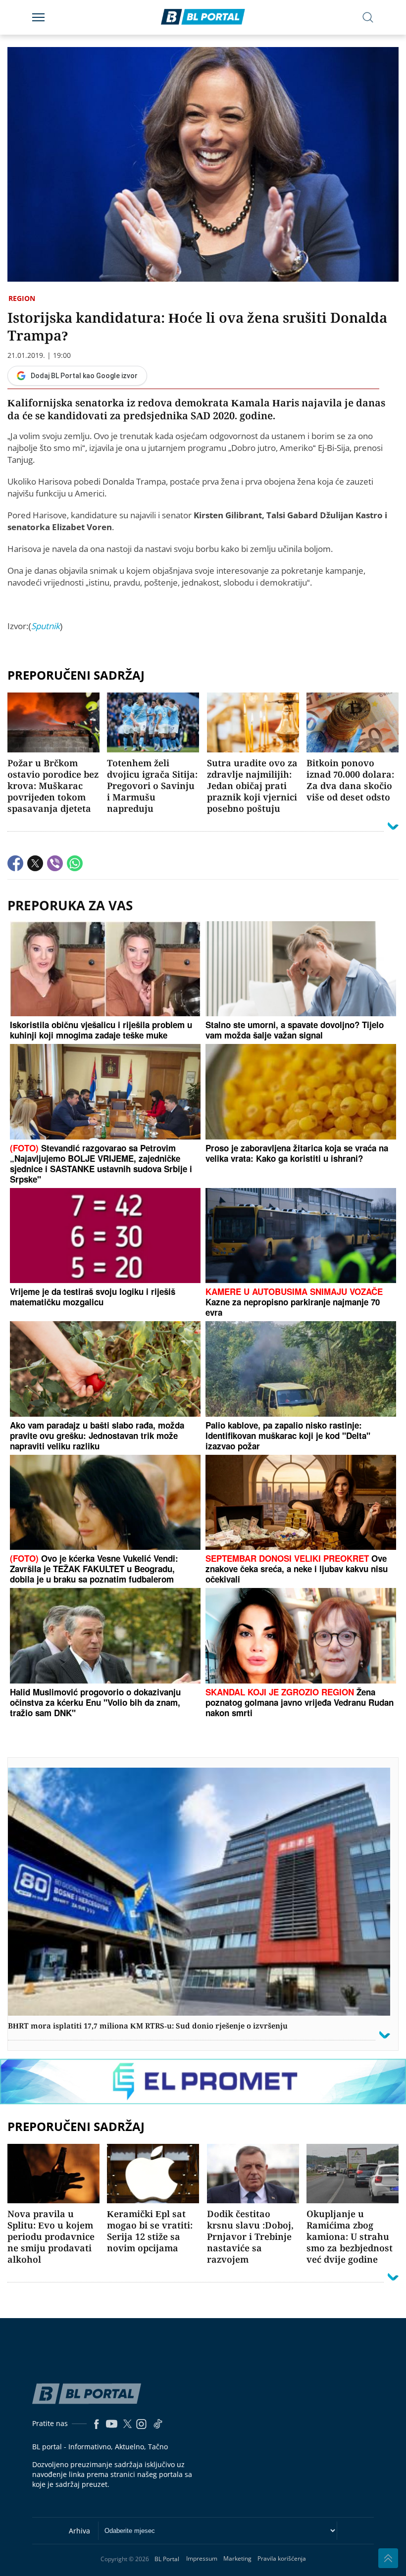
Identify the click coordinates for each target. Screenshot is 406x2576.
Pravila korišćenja (282, 2558)
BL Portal (167, 2559)
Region (22, 298)
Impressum (202, 2558)
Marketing (237, 2558)
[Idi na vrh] (388, 2558)
